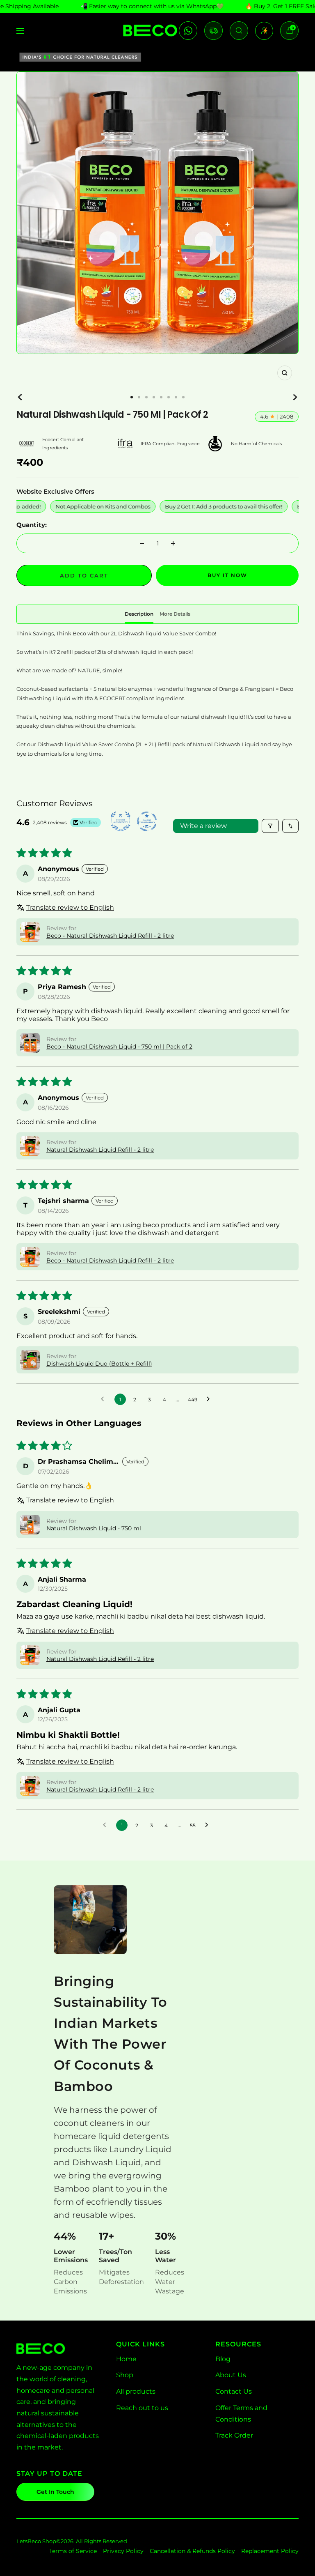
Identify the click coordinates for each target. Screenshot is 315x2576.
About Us (231, 2375)
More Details (175, 614)
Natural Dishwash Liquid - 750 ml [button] (94, 1528)
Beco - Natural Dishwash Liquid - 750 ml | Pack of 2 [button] (119, 1046)
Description (139, 614)
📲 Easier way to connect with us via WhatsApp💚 (152, 6)
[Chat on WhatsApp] (188, 31)
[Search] (239, 31)
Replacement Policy (270, 2551)
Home (126, 2359)
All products (136, 2391)
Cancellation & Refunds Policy (192, 2551)
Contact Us (234, 2391)
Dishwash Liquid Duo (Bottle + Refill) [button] (99, 1364)
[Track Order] (213, 31)
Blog (223, 2359)
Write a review (203, 826)
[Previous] (20, 397)
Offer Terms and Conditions (241, 2414)
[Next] (295, 397)
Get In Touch (55, 2492)
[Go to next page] (210, 1399)
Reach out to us (142, 2408)
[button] (30, 932)
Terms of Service (73, 2551)
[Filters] (270, 826)
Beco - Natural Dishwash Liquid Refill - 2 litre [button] (110, 936)
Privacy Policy (123, 2551)
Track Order (234, 2435)
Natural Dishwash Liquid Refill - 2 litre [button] (100, 1150)
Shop (125, 2375)
